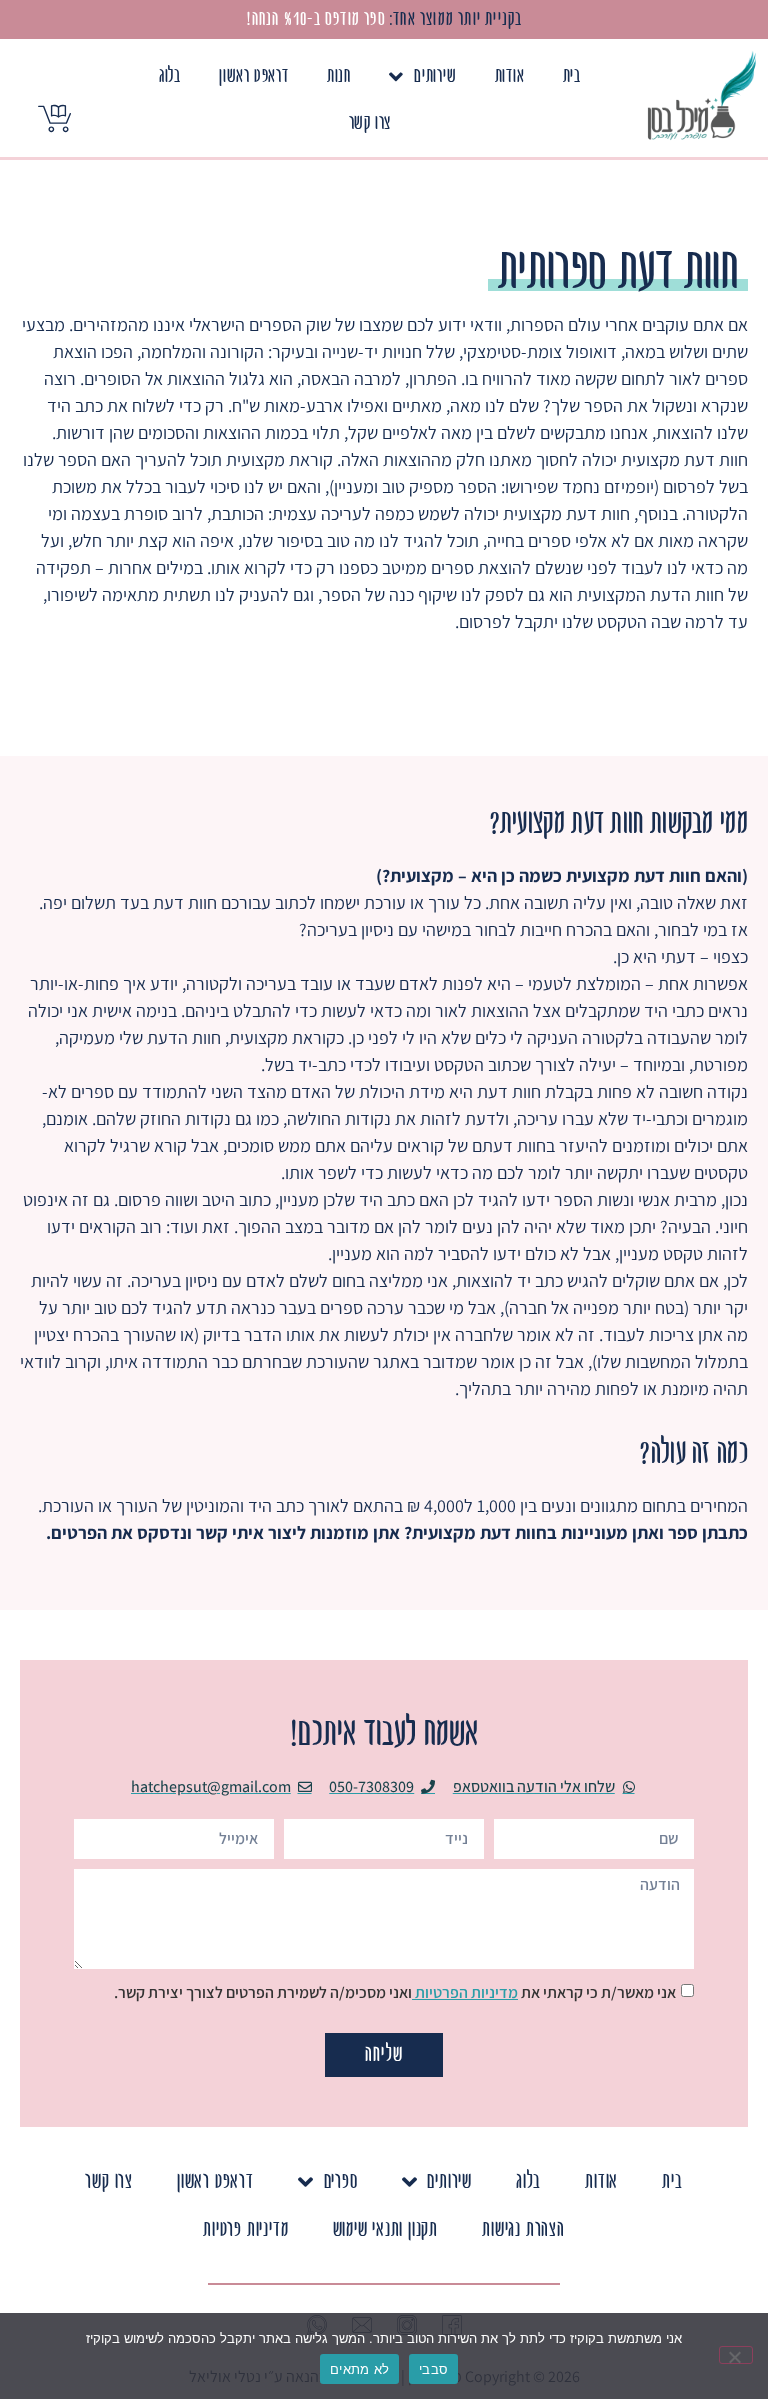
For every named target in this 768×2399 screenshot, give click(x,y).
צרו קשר (370, 123)
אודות (510, 76)
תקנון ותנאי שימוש (386, 2229)
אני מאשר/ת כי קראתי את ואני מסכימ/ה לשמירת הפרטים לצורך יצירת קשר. (395, 1992)
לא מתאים (359, 2369)
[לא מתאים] (736, 2355)
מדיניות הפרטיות (465, 1992)
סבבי (433, 2369)
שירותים (435, 76)
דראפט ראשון (254, 76)
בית (572, 76)
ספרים (341, 2181)
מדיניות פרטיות (245, 2229)
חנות (339, 76)
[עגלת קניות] (54, 118)
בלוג (170, 76)
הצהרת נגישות (523, 2229)
